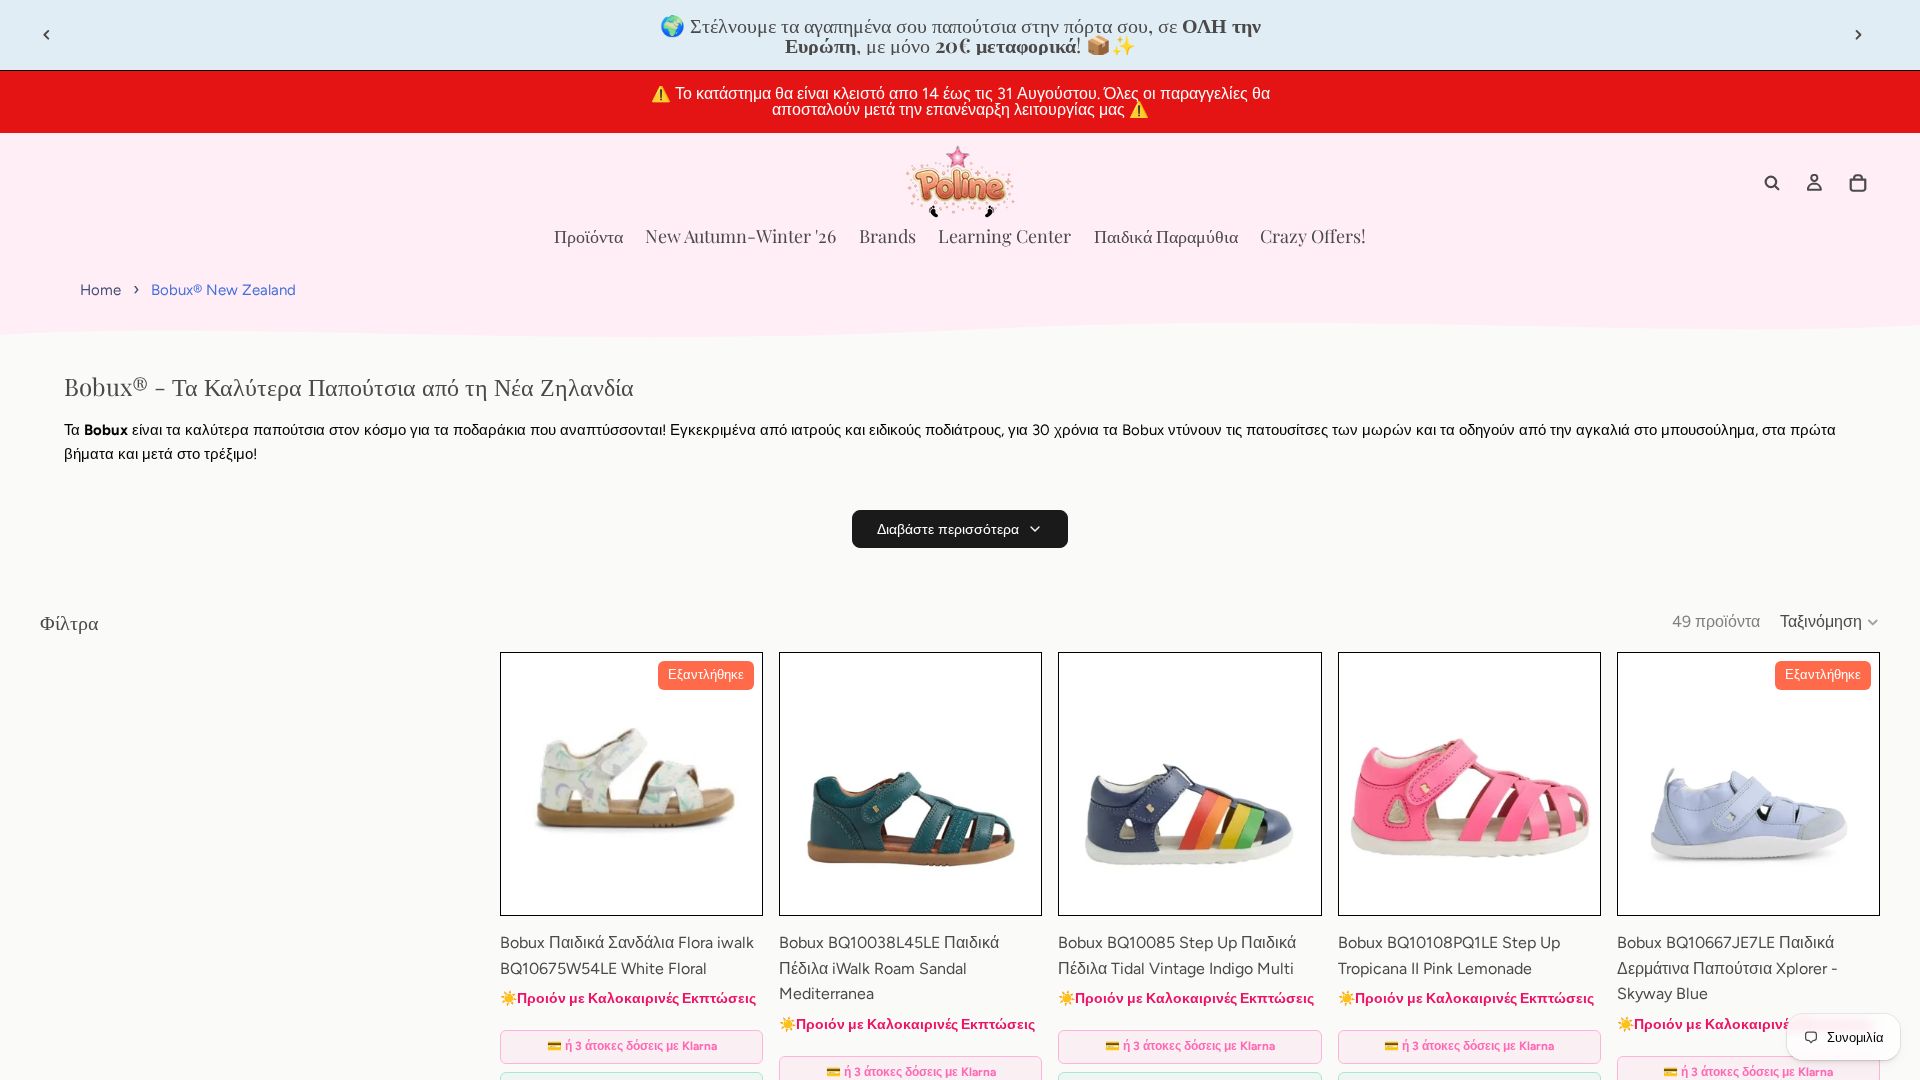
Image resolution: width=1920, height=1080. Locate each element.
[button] (1830, 622)
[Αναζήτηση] (1772, 183)
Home (100, 290)
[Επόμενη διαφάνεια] (1858, 35)
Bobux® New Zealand (223, 290)
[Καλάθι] (1858, 183)
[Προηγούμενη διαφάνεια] (47, 35)
